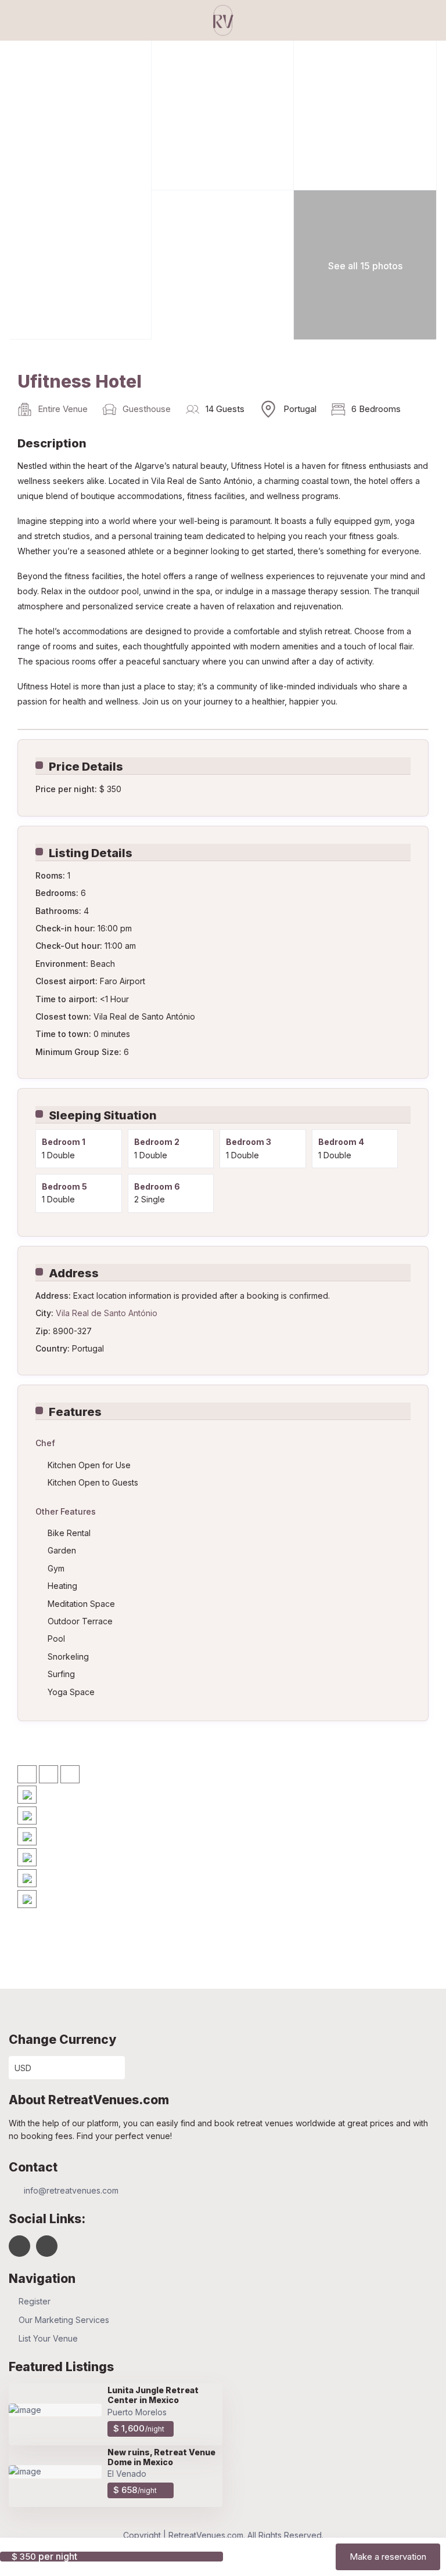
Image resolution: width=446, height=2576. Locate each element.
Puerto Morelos (137, 2412)
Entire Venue (63, 409)
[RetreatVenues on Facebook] (19, 2246)
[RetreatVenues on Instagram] (47, 2246)
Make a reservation (388, 2557)
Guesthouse (147, 409)
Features (75, 1412)
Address (74, 1273)
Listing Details (91, 853)
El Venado (127, 2474)
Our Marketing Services (64, 2320)
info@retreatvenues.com (71, 2190)
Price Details (86, 767)
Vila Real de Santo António (107, 1313)
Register (35, 2301)
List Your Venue (48, 2338)
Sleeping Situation (103, 1115)
